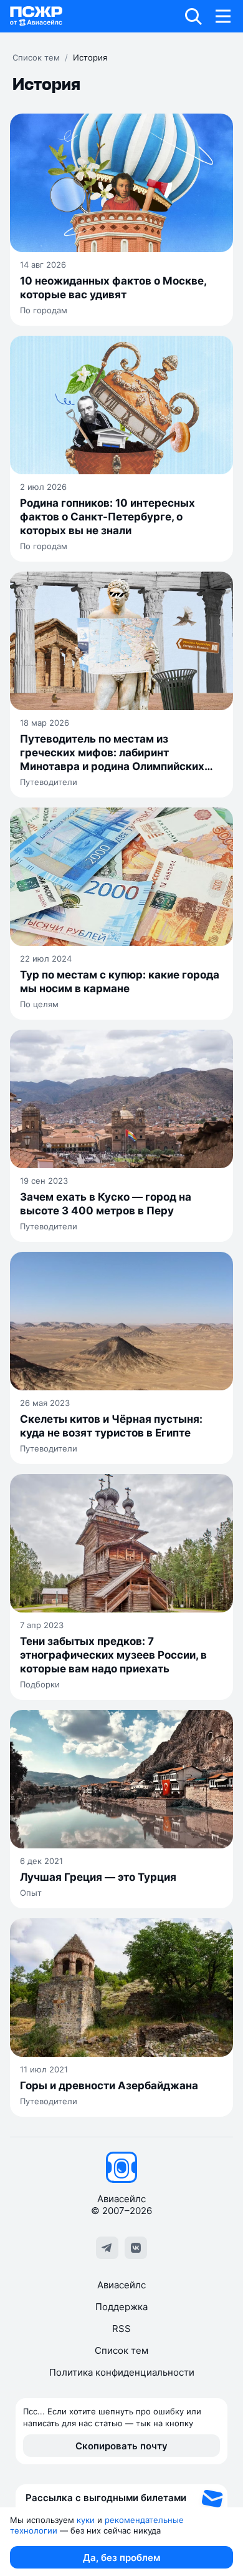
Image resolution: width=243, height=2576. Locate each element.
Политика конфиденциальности (122, 2372)
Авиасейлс (121, 2285)
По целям (39, 1004)
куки (86, 2520)
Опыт (31, 1893)
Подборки (40, 1684)
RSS (121, 2329)
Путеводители (49, 782)
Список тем (36, 57)
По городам (44, 310)
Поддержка (121, 2307)
